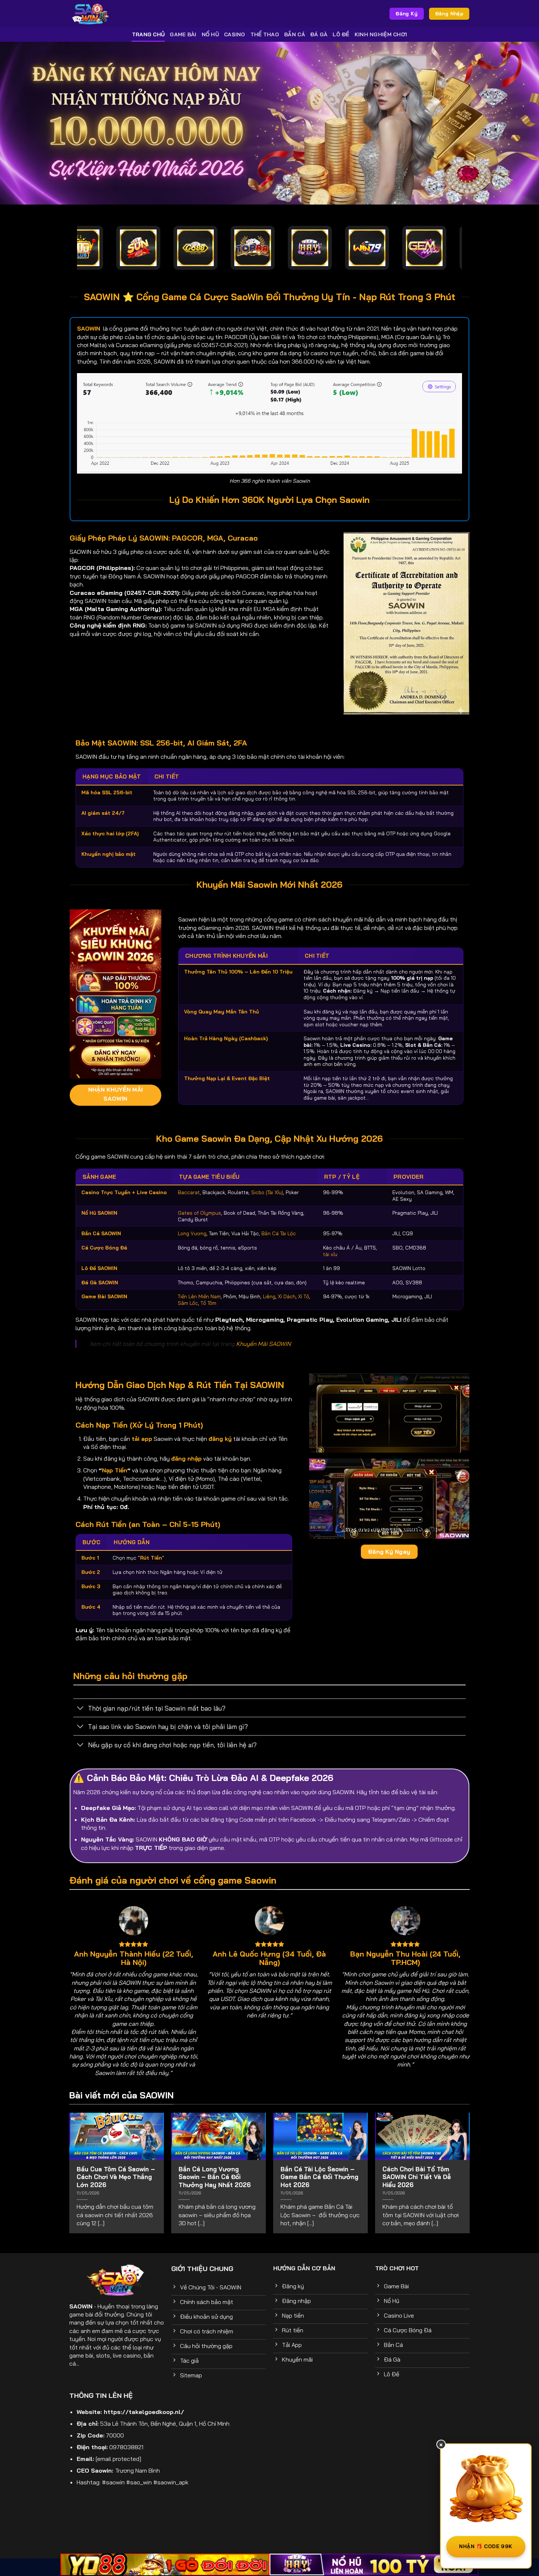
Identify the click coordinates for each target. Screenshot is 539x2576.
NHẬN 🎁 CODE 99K (486, 2546)
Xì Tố (304, 1296)
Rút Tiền (151, 1558)
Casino (235, 34)
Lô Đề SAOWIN (99, 1268)
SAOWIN (81, 2306)
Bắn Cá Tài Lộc (279, 1233)
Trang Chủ (148, 34)
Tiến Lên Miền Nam (199, 1296)
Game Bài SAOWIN (104, 1296)
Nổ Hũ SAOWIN (99, 1213)
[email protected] (118, 2459)
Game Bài (183, 34)
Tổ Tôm (208, 1303)
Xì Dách (287, 1296)
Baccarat (189, 1192)
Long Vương (192, 1233)
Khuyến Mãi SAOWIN (263, 1344)
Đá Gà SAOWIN (100, 1282)
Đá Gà (319, 34)
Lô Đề (341, 34)
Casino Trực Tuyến (106, 1192)
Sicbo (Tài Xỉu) (267, 1192)
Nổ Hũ (210, 34)
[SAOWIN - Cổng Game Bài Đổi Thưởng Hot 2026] (122, 14)
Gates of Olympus (199, 1213)
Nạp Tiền (115, 1470)
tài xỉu (330, 1254)
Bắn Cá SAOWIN (101, 1233)
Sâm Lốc (188, 1303)
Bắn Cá (295, 34)
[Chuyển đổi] (80, 1709)
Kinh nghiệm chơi (381, 34)
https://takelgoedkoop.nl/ (144, 2412)
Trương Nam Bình (137, 2470)
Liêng (269, 1296)
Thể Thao (265, 34)
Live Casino (152, 1192)
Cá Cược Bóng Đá (104, 1247)
